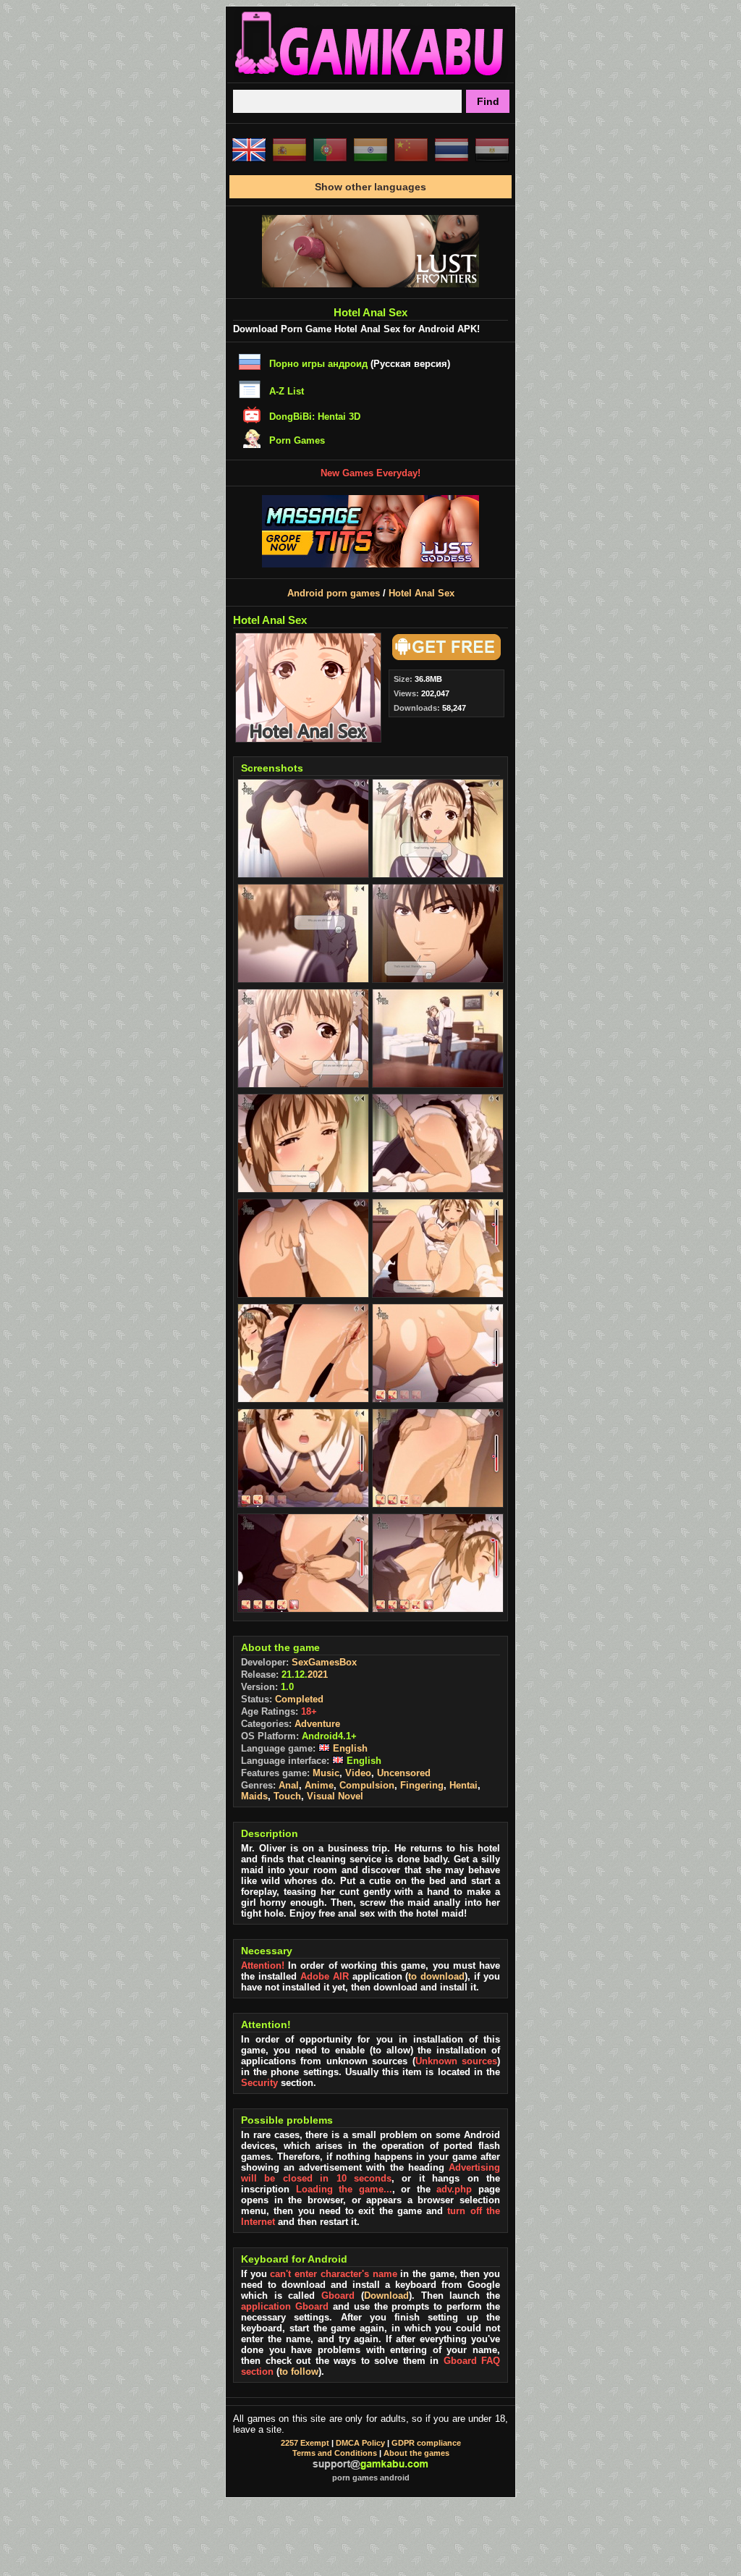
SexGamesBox (324, 1662)
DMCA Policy (360, 2443)
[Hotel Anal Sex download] (444, 657)
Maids (254, 1796)
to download (436, 1976)
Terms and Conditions (335, 2453)
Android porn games (334, 593)
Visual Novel (335, 1796)
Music (326, 1773)
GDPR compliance (426, 2443)
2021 (318, 1675)
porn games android (371, 2478)
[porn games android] (370, 77)
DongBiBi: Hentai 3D (315, 417)
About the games (416, 2453)
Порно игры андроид (318, 364)
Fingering (422, 1785)
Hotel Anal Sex (422, 593)
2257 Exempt (305, 2443)
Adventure (317, 1724)
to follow (299, 2372)
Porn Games (297, 440)
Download (386, 2296)
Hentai (463, 1785)
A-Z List (287, 391)
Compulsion (367, 1785)
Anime (319, 1785)
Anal (289, 1785)
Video (358, 1773)
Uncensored (404, 1773)
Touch (287, 1796)
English (349, 1748)
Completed (299, 1699)
